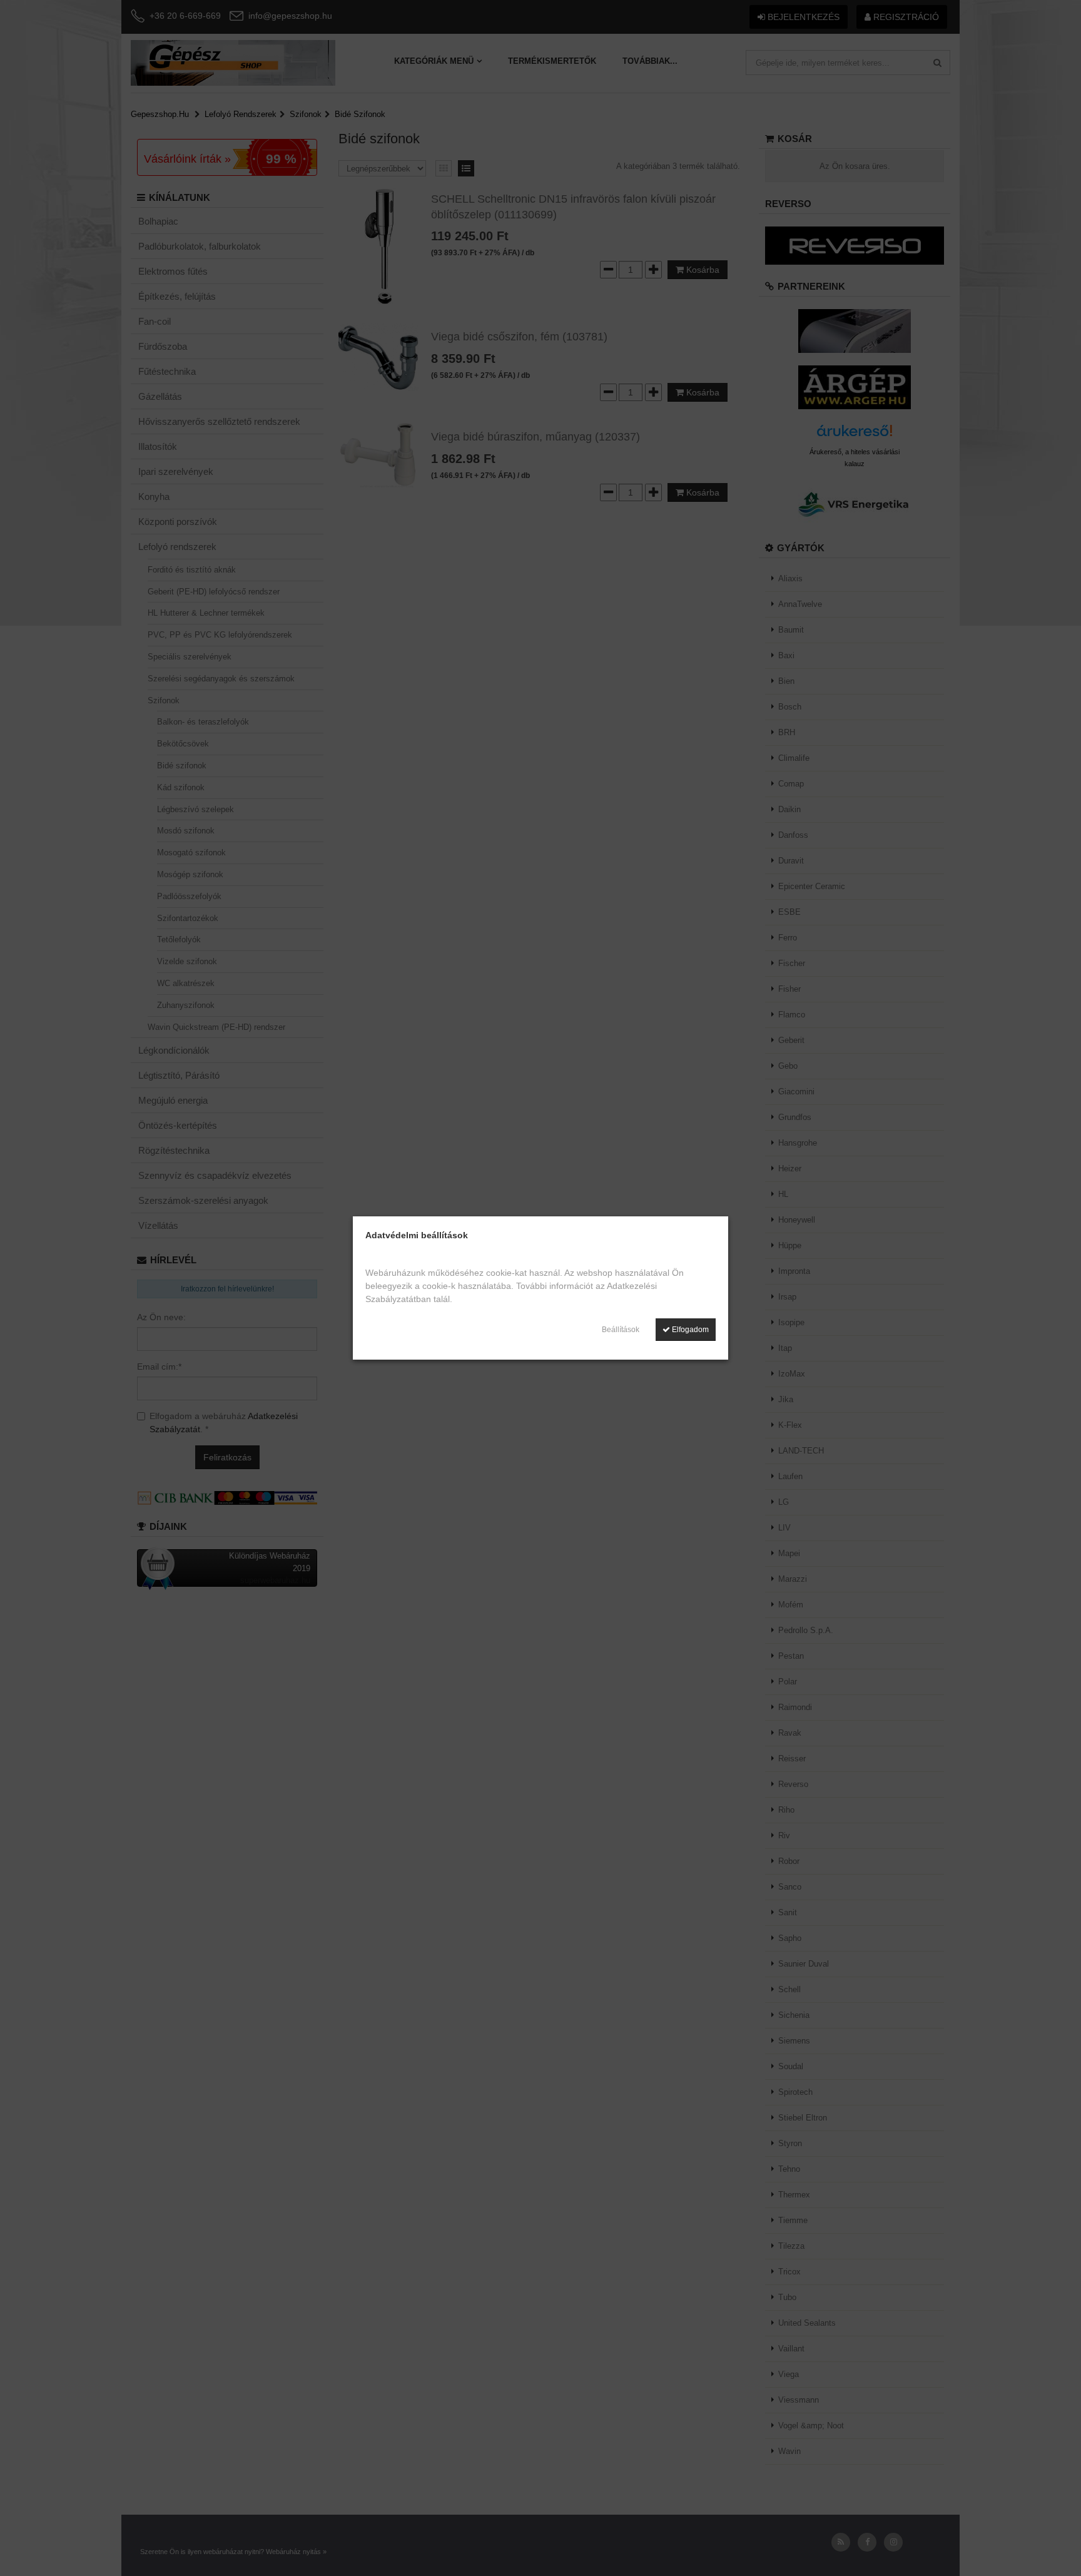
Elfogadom (689, 1330)
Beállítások (621, 1330)
